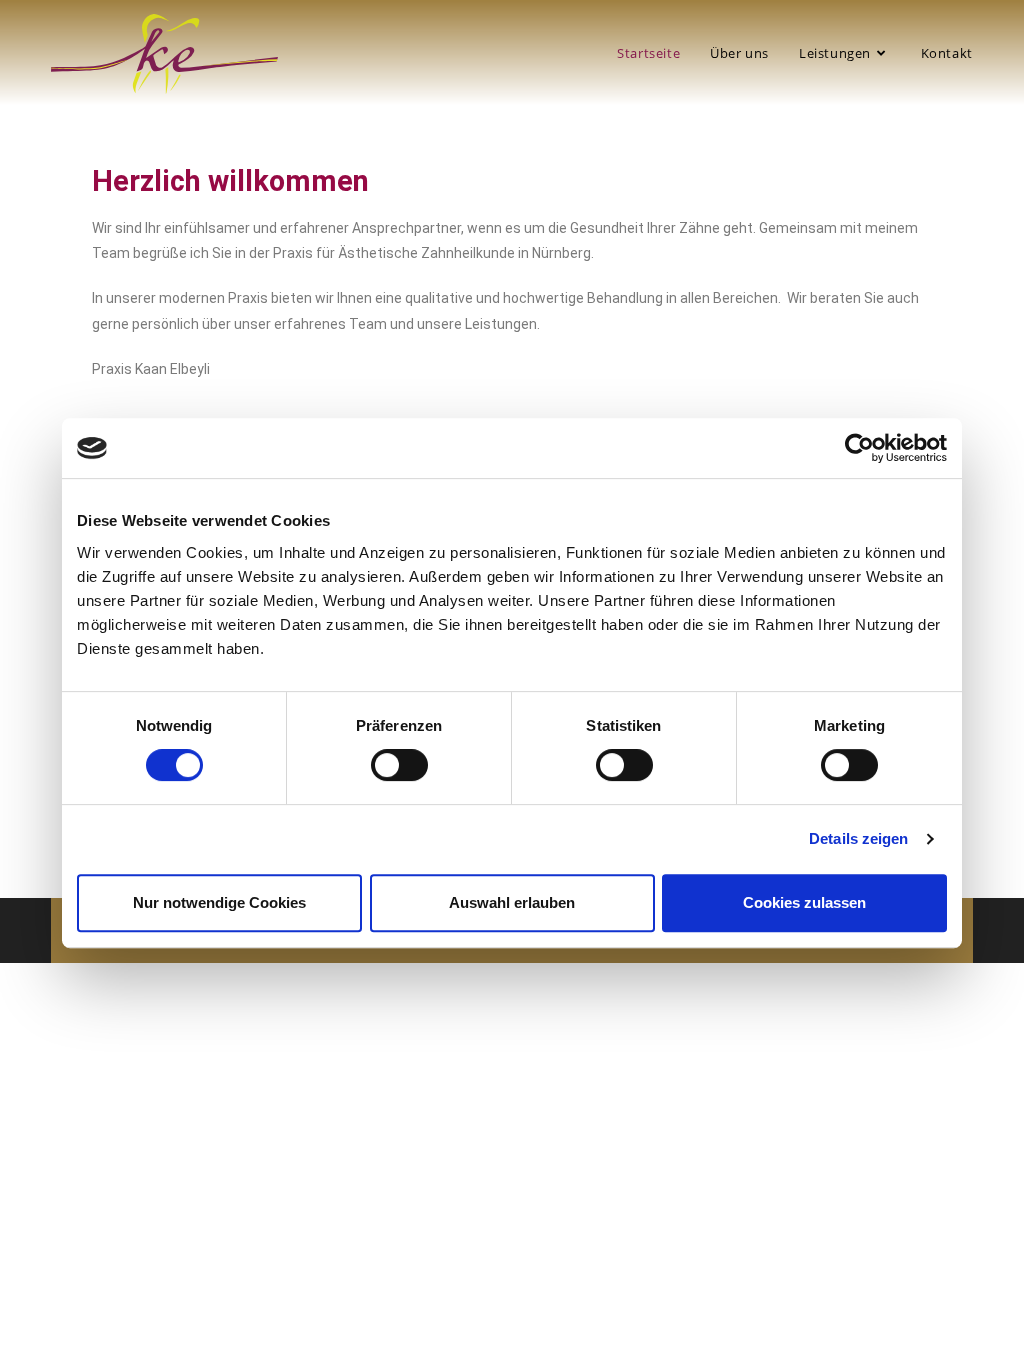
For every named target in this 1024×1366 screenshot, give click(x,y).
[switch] (399, 765)
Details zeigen (858, 838)
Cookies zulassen (804, 902)
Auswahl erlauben (512, 902)
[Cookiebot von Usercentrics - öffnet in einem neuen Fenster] (859, 448)
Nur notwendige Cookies (219, 902)
